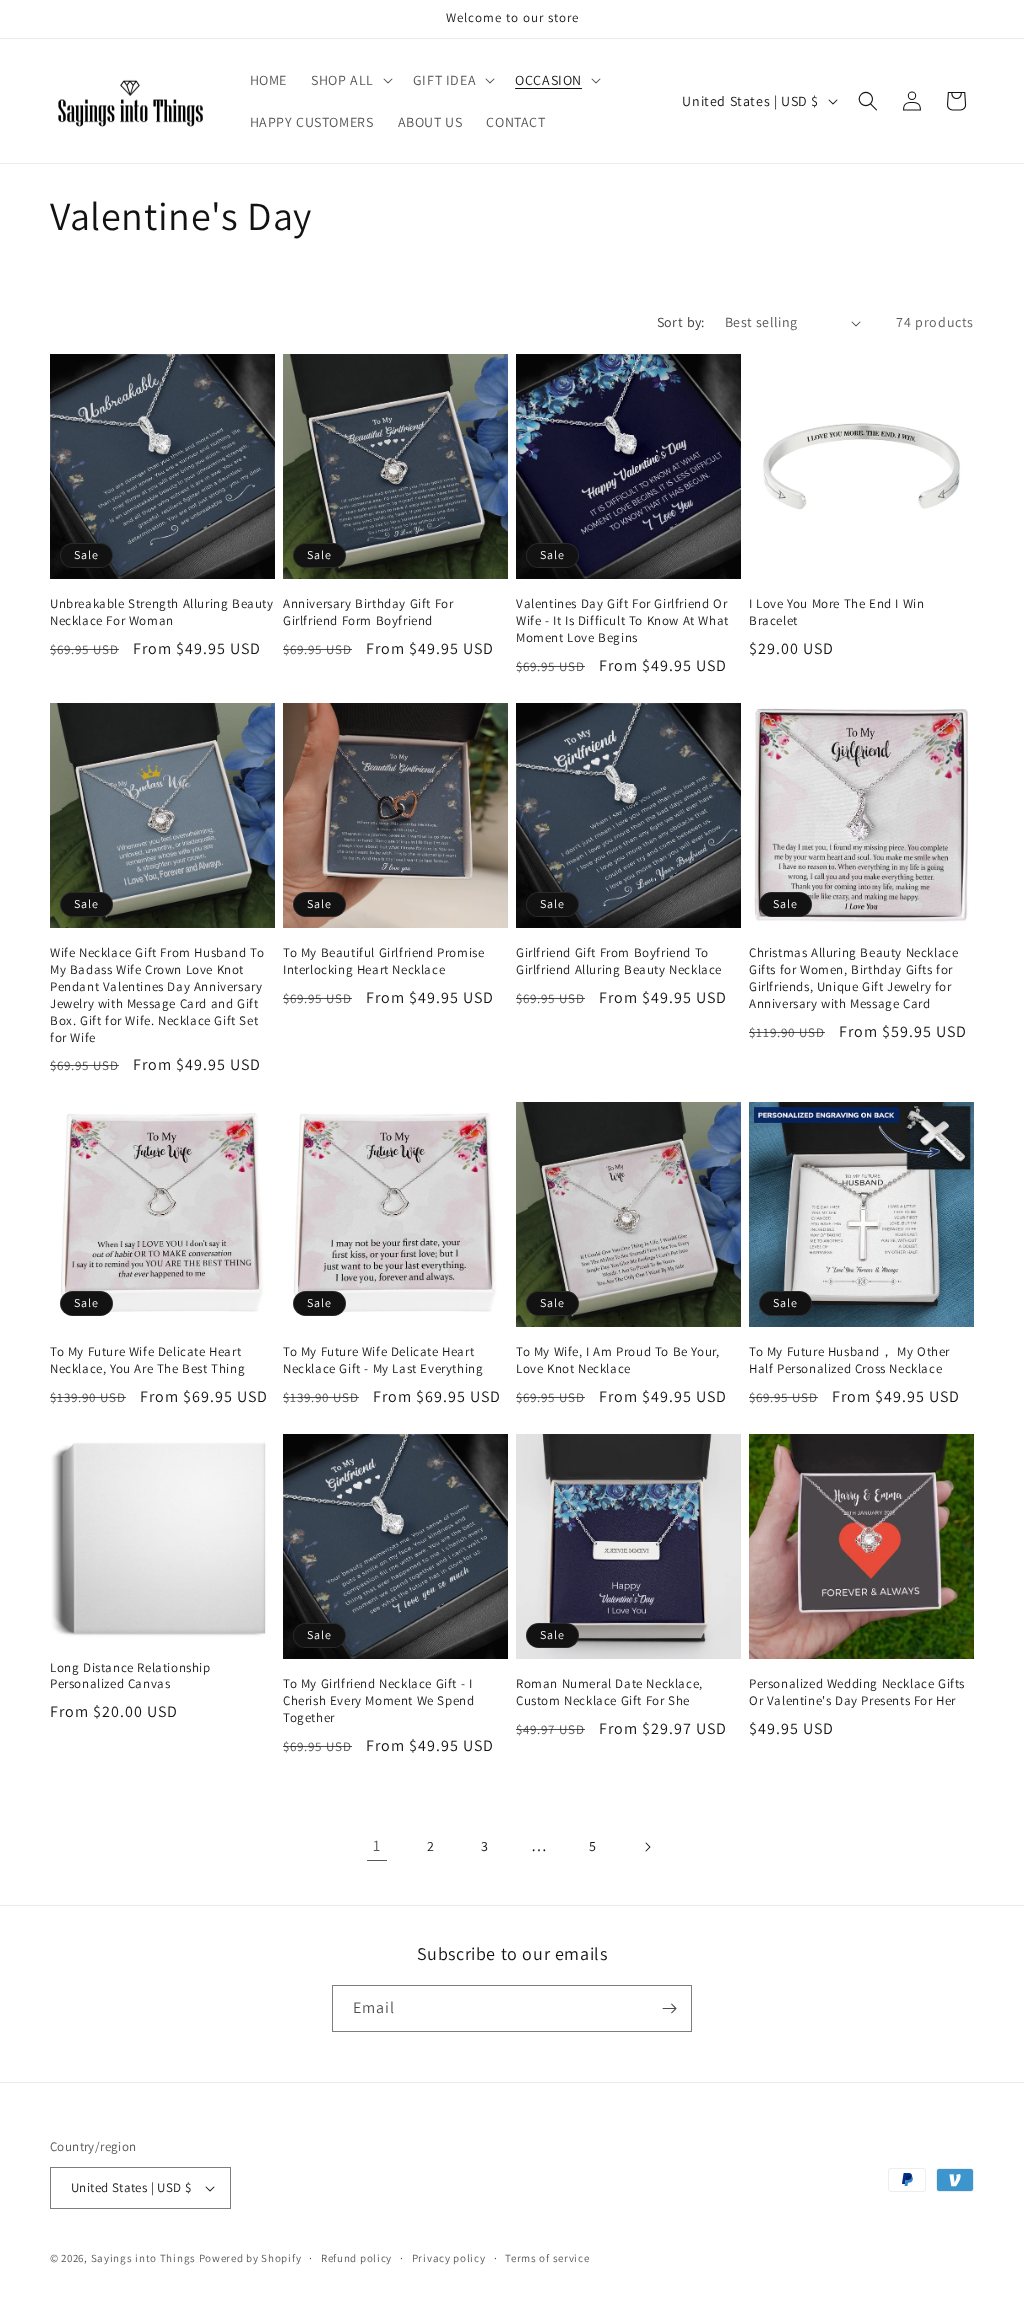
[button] (350, 80)
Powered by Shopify (250, 2258)
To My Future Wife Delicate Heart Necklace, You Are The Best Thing (147, 1360)
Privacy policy (449, 2258)
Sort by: (681, 322)
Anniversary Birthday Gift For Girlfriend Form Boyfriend (368, 612)
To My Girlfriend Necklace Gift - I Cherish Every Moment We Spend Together (378, 1701)
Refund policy (356, 2258)
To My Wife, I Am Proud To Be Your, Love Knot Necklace (617, 1360)
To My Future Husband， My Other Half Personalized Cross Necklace (849, 1360)
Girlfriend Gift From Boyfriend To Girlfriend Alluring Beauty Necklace (619, 961)
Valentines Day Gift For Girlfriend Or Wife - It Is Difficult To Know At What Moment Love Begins (622, 621)
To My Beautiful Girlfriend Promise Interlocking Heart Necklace (383, 961)
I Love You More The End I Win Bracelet (836, 612)
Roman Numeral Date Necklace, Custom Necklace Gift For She (609, 1692)
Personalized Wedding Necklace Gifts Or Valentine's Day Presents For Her (857, 1692)
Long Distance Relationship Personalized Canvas (130, 1676)
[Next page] (647, 1847)
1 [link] (377, 1845)
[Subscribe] (669, 2008)
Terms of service (547, 2258)
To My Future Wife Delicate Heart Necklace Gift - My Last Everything (383, 1360)
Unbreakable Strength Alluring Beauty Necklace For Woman (162, 612)
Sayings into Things (143, 2258)
